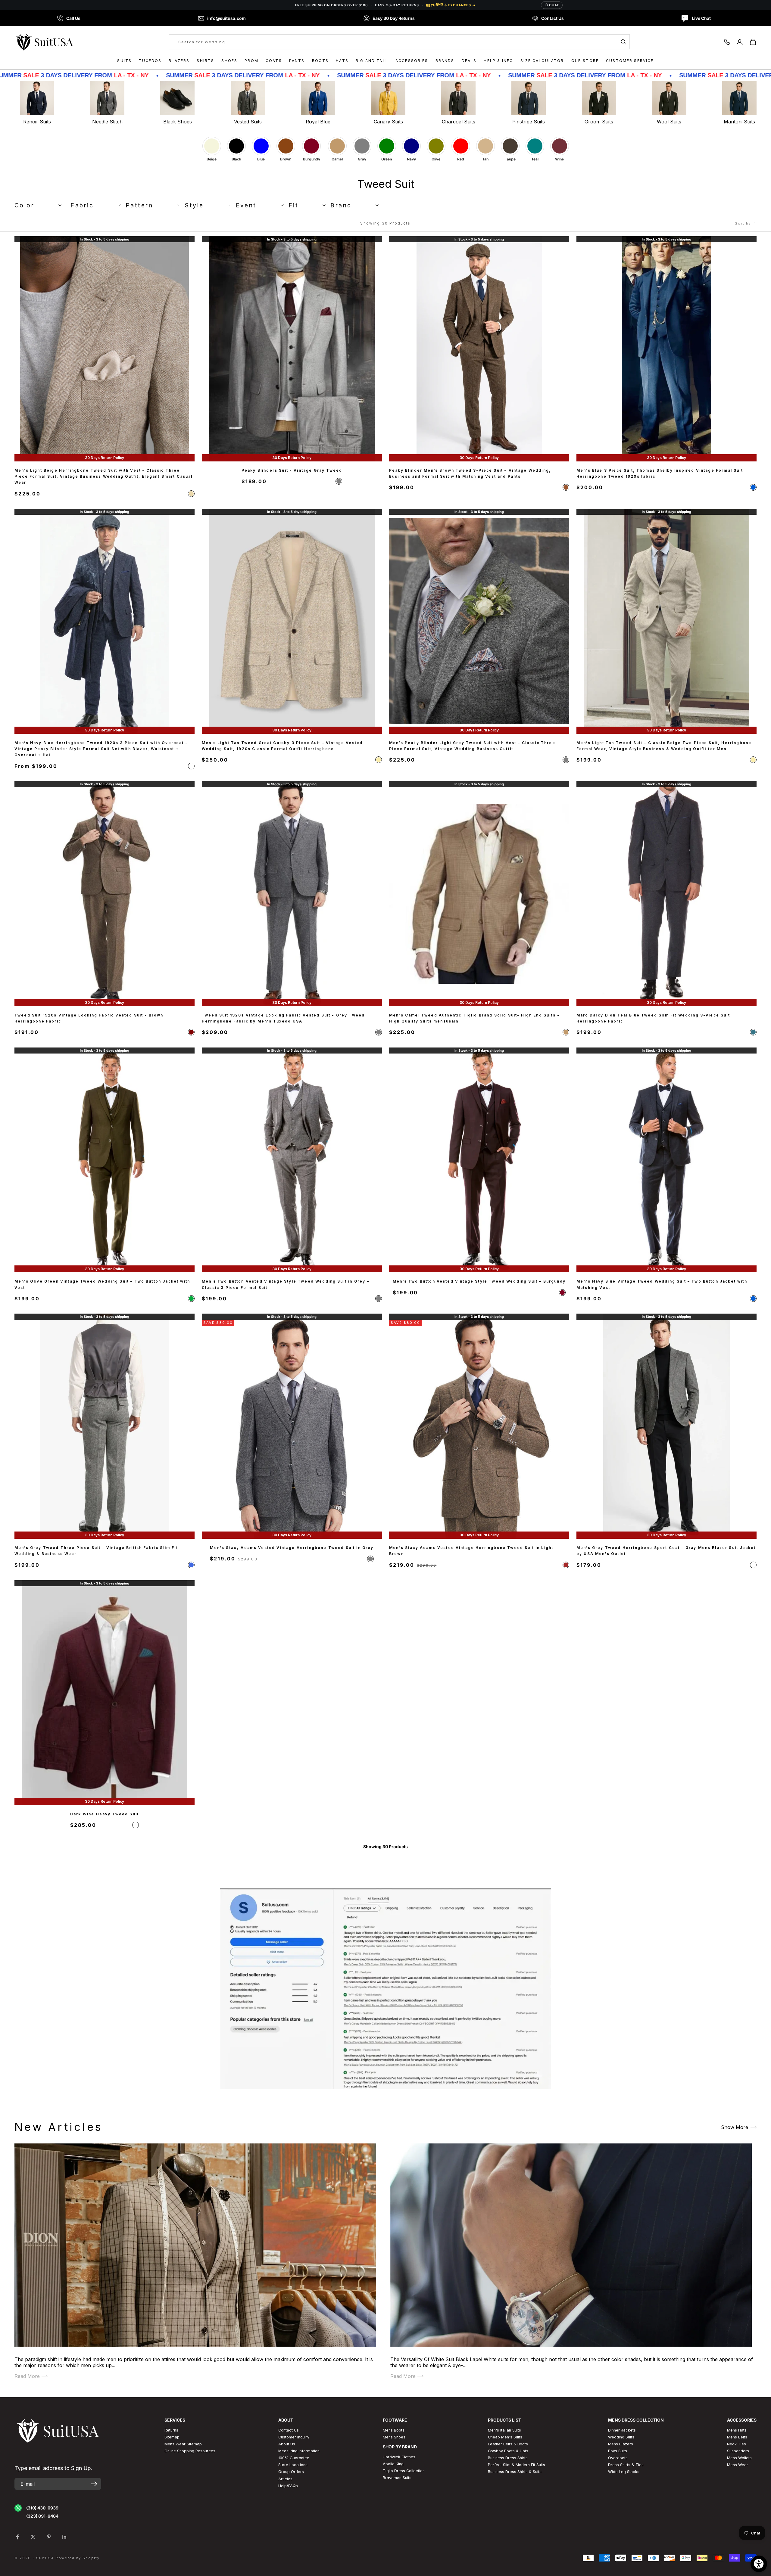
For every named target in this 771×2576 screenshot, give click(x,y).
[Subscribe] (94, 2484)
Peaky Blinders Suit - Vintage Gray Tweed (292, 470)
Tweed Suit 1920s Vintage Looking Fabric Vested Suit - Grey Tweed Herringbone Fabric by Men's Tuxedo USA (283, 1018)
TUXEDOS (150, 61)
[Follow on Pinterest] (49, 2537)
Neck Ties (737, 2444)
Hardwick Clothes (399, 2457)
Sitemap (172, 2437)
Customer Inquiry (294, 2437)
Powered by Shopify (78, 2558)
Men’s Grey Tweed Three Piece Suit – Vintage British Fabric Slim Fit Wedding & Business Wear (96, 1551)
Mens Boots (394, 2430)
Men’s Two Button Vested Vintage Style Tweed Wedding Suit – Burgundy (479, 1281)
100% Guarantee (294, 2458)
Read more (27, 2376)
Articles (285, 2479)
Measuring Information (299, 2451)
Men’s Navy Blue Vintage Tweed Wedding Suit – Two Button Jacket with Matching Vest (662, 1284)
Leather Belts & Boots (508, 2444)
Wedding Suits (621, 2437)
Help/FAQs (288, 2486)
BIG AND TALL (372, 61)
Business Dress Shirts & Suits (515, 2472)
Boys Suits (618, 2451)
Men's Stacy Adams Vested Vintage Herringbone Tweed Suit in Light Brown (471, 1551)
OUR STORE (585, 61)
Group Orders (291, 2472)
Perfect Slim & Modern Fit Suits (517, 2465)
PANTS (297, 61)
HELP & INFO (498, 61)
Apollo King (393, 2464)
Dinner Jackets (622, 2430)
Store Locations (293, 2465)
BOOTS (320, 61)
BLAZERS (179, 61)
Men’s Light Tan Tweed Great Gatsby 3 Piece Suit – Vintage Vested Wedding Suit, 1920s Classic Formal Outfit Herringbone (282, 745)
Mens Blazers (621, 2444)
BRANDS (445, 61)
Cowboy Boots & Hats (508, 2451)
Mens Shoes (394, 2437)
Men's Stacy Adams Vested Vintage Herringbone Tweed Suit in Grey (292, 1548)
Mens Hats (737, 2430)
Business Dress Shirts (508, 2458)
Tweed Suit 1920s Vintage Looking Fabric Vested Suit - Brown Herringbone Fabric (89, 1018)
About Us (287, 2444)
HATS (342, 61)
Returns (171, 2430)
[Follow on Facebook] (17, 2537)
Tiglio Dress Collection (404, 2471)
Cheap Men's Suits (505, 2437)
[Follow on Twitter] (33, 2537)
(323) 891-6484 (42, 2516)
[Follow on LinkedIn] (64, 2537)
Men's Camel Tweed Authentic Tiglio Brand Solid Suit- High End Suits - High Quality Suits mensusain (474, 1018)
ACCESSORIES (412, 61)
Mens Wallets (739, 2458)
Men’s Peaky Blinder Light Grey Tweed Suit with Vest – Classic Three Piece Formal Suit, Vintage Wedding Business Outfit (472, 745)
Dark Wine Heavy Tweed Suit (105, 1814)
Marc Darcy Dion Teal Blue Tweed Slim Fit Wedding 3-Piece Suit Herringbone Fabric (653, 1018)
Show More (735, 2127)
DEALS (469, 61)
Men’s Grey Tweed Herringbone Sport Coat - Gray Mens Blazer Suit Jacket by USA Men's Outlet (666, 1551)
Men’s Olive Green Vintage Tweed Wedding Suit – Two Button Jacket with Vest (102, 1284)
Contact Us (289, 2430)
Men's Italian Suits (504, 2430)
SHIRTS (205, 61)
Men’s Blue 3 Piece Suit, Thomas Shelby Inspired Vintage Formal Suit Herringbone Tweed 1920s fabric (660, 473)
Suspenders (738, 2451)
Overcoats (618, 2458)
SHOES (229, 61)
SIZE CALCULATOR (542, 61)
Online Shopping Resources (190, 2451)
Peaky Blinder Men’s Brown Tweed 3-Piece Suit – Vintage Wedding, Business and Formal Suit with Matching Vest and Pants (470, 473)
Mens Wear (738, 2465)
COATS (274, 61)
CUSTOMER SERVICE (630, 61)
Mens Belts (737, 2437)
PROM (251, 61)
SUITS (124, 61)
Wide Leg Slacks (624, 2472)
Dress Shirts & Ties (626, 2465)
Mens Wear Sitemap (183, 2444)
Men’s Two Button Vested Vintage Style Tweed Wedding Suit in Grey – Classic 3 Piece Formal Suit (286, 1284)
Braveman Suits (397, 2478)
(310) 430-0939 (42, 2508)
